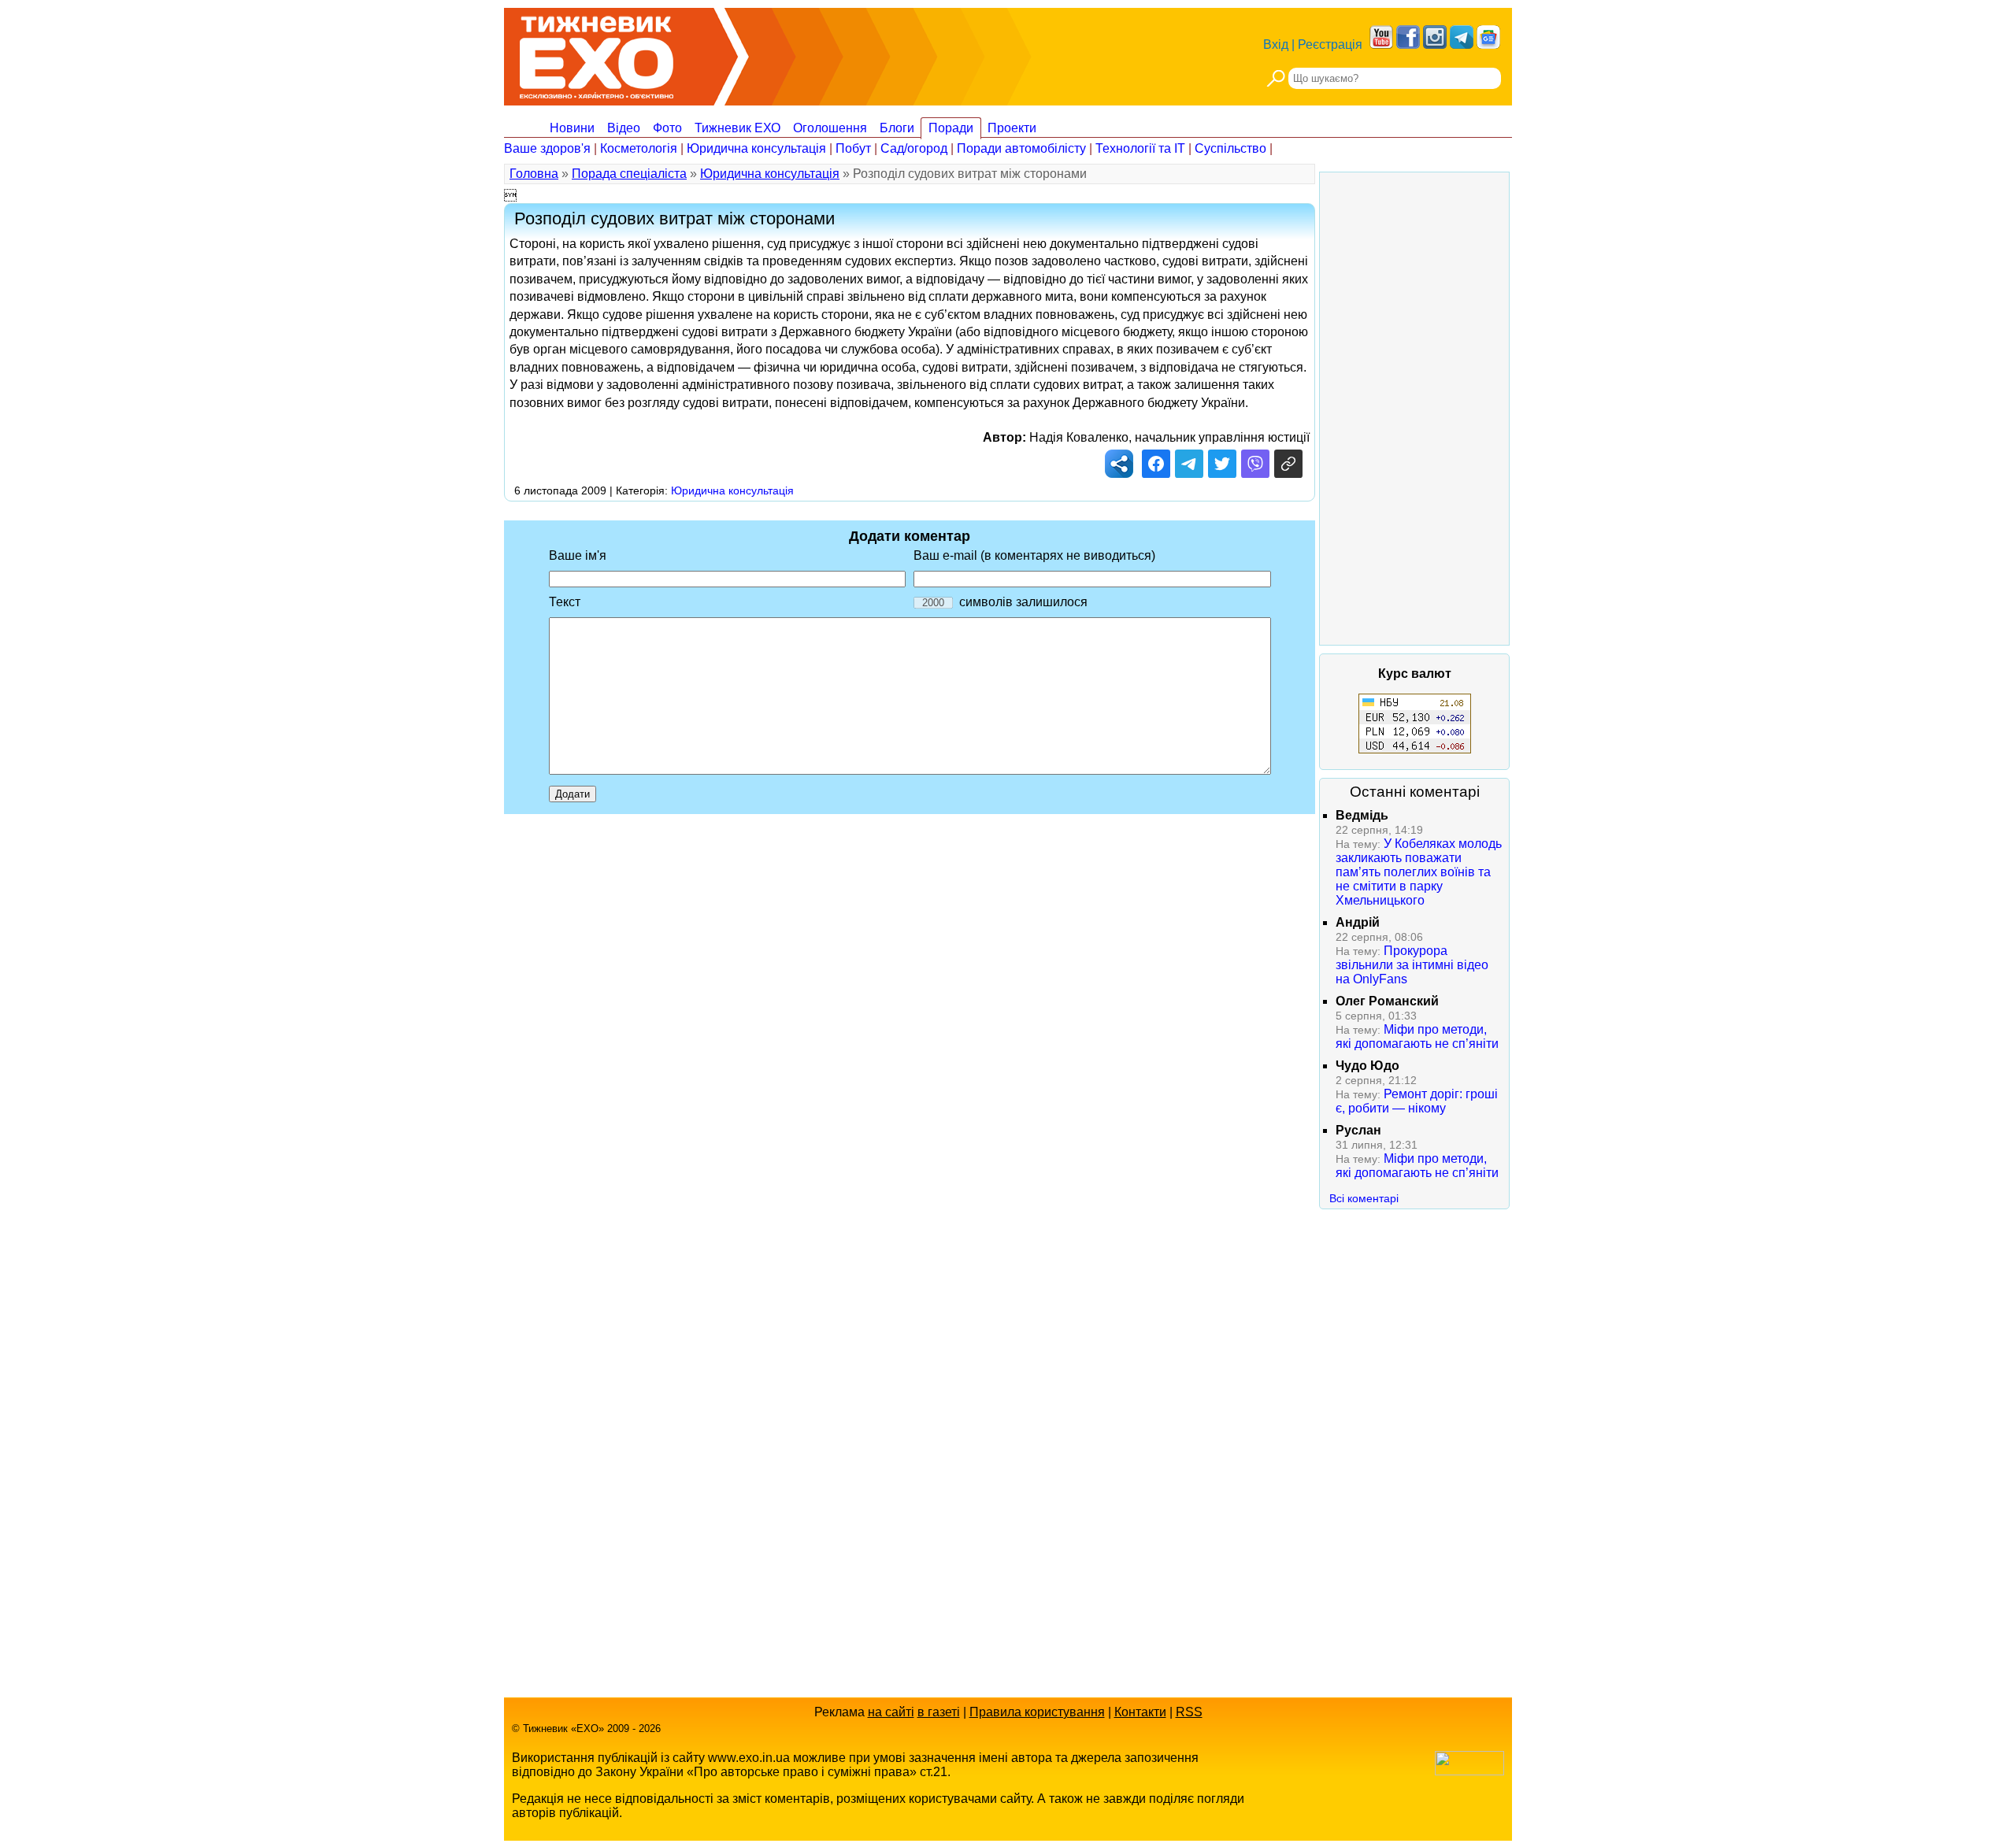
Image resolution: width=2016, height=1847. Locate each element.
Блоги (897, 128)
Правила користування (1037, 1712)
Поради (951, 128)
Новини (572, 128)
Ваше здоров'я (547, 148)
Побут (853, 148)
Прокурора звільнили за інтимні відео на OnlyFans (1412, 965)
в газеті (939, 1712)
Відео (624, 128)
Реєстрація (1330, 44)
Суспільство (1230, 148)
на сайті (891, 1712)
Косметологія (639, 148)
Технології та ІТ (1140, 148)
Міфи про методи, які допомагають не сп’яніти (1417, 1036)
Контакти (1140, 1712)
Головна (534, 174)
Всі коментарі (1364, 1198)
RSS (1189, 1712)
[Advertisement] (1414, 409)
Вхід (1276, 44)
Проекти (1012, 128)
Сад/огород (914, 148)
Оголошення (830, 128)
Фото (667, 128)
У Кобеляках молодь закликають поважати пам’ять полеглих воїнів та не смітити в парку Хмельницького (1419, 872)
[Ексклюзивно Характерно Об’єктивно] (597, 53)
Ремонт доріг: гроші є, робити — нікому (1417, 1101)
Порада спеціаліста (629, 174)
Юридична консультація (756, 148)
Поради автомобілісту (1021, 148)
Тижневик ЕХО (737, 128)
